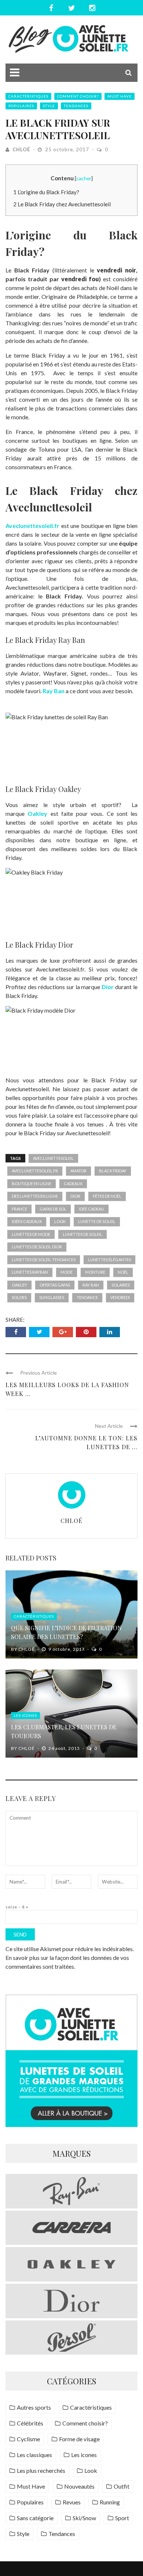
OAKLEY (19, 1285)
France (19, 1209)
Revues (72, 2502)
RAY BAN (91, 1285)
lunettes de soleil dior (37, 1247)
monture (95, 1272)
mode (67, 1272)
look (60, 1221)
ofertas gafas (55, 1285)
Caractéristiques (28, 96)
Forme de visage (79, 2439)
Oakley (37, 813)
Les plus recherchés (41, 2470)
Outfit (122, 2486)
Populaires (21, 106)
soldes (19, 1297)
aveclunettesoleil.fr (35, 1171)
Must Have (120, 96)
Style (49, 106)
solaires (121, 1285)
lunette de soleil (97, 1221)
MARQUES (71, 2153)
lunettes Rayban (30, 1272)
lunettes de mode (31, 1234)
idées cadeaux (27, 1221)
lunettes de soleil (82, 1234)
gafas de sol (53, 1209)
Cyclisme (28, 2439)
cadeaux (73, 1184)
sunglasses (52, 1297)
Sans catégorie (35, 2518)
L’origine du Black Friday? (46, 192)
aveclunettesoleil (53, 1158)
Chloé (21, 149)
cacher (84, 178)
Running (110, 2502)
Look (91, 2470)
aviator (78, 1171)
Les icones (25, 1715)
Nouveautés (79, 2486)
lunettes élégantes (109, 1260)
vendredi (120, 1297)
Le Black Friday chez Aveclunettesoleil (62, 204)
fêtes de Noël (107, 1196)
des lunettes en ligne (35, 1196)
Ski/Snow (84, 2518)
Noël (123, 1272)
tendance (87, 1297)
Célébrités (30, 2423)
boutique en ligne (32, 1184)
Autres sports (34, 2407)
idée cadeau (91, 1209)
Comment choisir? (78, 96)
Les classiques (34, 2455)
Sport (122, 2518)
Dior (108, 987)
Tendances (76, 106)
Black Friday (113, 1171)
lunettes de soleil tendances (44, 1260)
